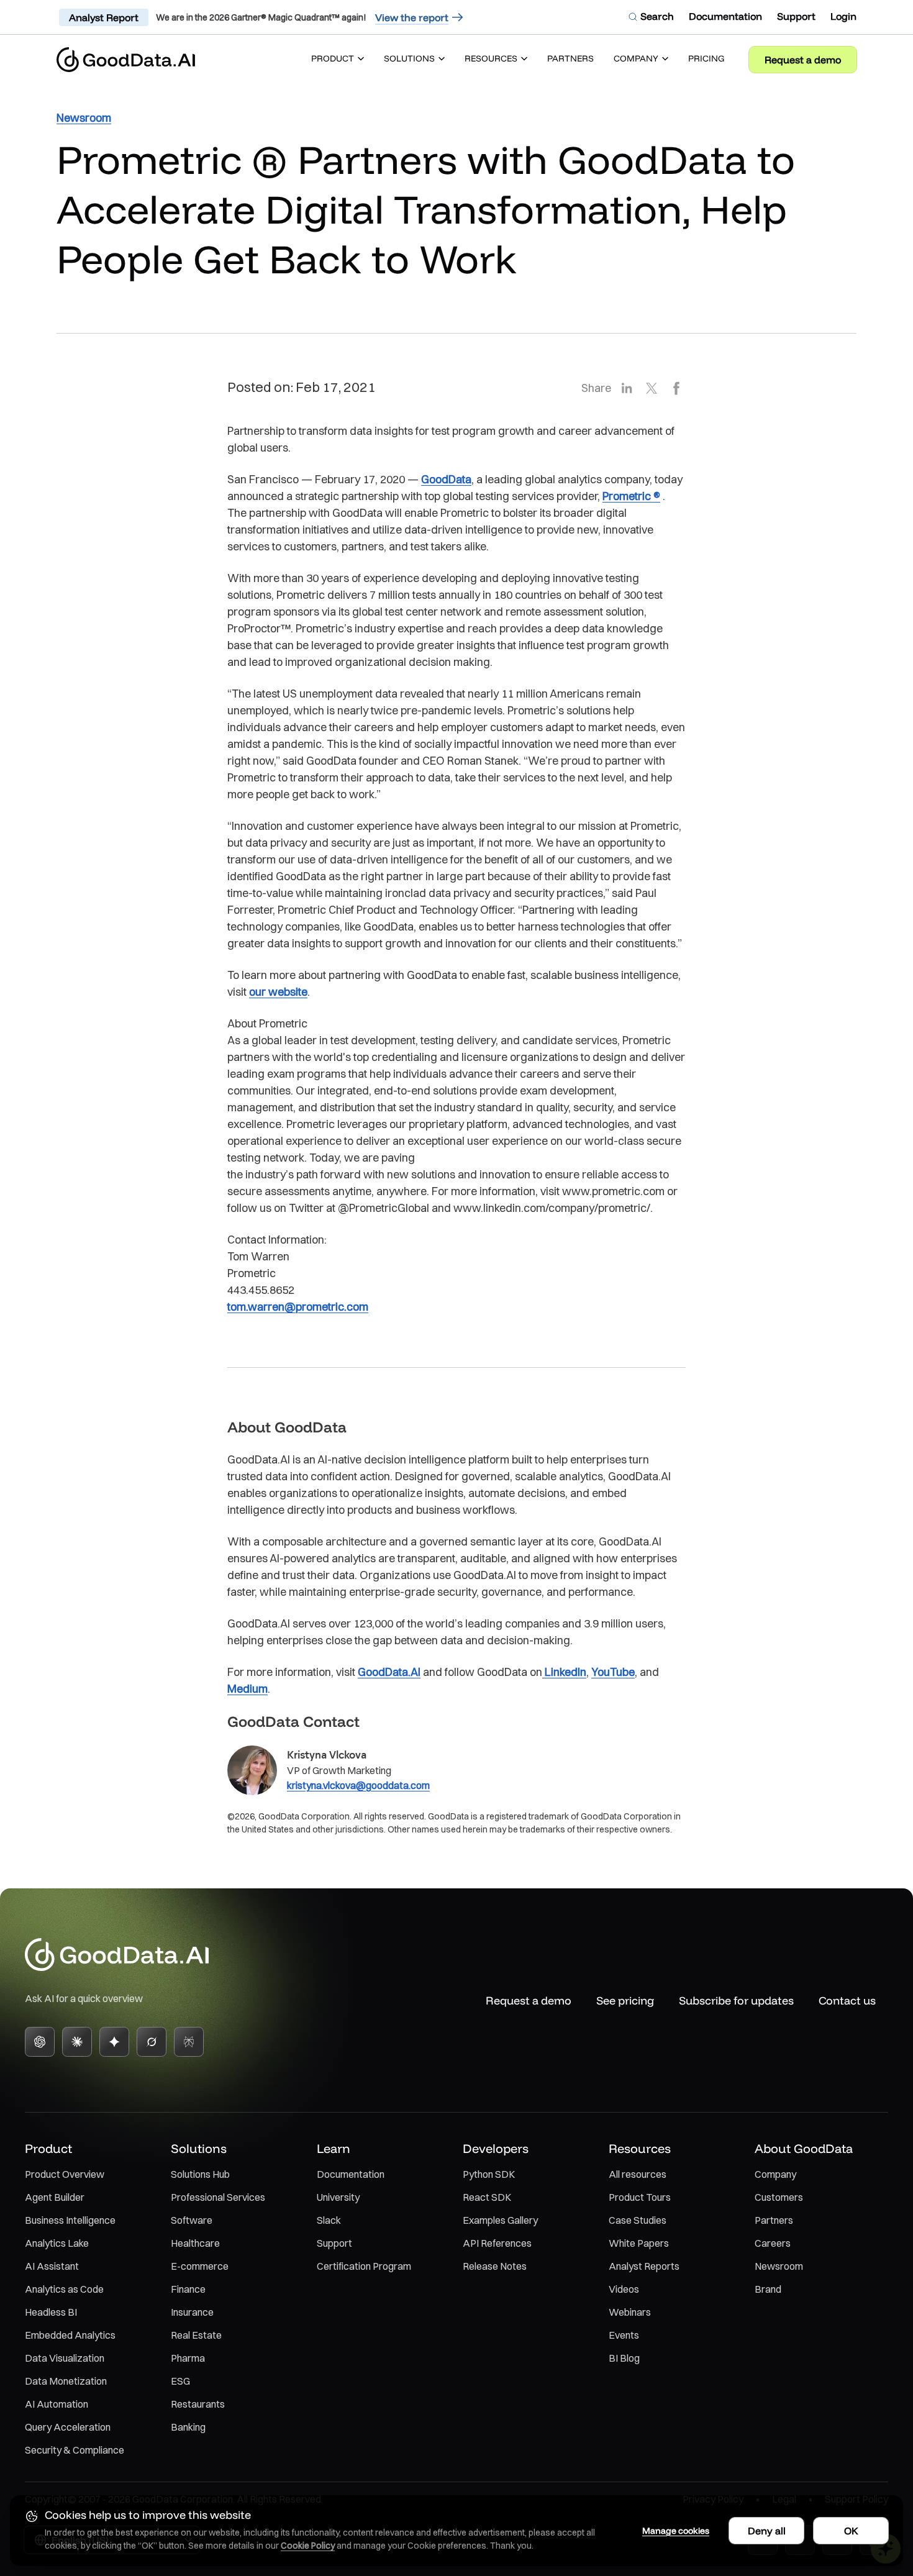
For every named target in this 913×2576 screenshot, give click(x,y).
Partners (774, 2220)
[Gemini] (114, 2042)
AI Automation (57, 2404)
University (338, 2197)
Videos (624, 2289)
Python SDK (489, 2174)
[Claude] (77, 2042)
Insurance (192, 2312)
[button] (338, 60)
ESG (180, 2381)
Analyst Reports (644, 2266)
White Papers (639, 2243)
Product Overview (65, 2174)
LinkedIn (564, 1672)
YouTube (613, 1672)
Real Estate (196, 2335)
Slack (329, 2220)
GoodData (446, 479)
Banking (188, 2427)
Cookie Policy (308, 2546)
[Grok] (152, 2042)
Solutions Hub (200, 2174)
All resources (638, 2174)
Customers (779, 2197)
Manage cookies (676, 2531)
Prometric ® (631, 496)
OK (851, 2531)
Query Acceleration (68, 2427)
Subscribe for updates (736, 2000)
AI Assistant (52, 2266)
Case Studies (638, 2220)
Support (334, 2243)
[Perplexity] (189, 2042)
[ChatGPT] (40, 2042)
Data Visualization (65, 2358)
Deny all (767, 2531)
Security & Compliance (75, 2450)
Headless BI (51, 2312)
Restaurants (198, 2404)
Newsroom (779, 2266)
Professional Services (218, 2197)
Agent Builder (55, 2197)
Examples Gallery (500, 2220)
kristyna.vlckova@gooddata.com (358, 1785)
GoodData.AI (389, 1672)
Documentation (351, 2174)
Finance (188, 2289)
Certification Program (364, 2266)
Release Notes (495, 2266)
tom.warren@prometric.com (298, 1307)
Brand (768, 2289)
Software (192, 2220)
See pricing (625, 2000)
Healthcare (195, 2243)
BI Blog (624, 2358)
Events (624, 2335)
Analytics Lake (57, 2243)
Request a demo (803, 60)
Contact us (847, 2000)
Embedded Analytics (70, 2335)
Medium (248, 1689)
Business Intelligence (70, 2220)
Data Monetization (66, 2381)
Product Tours (640, 2197)
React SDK (487, 2197)
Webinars (630, 2312)
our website (278, 992)
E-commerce (200, 2266)
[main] (457, 967)
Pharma (188, 2358)
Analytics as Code (64, 2289)
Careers (773, 2243)
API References (497, 2243)
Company (775, 2174)
